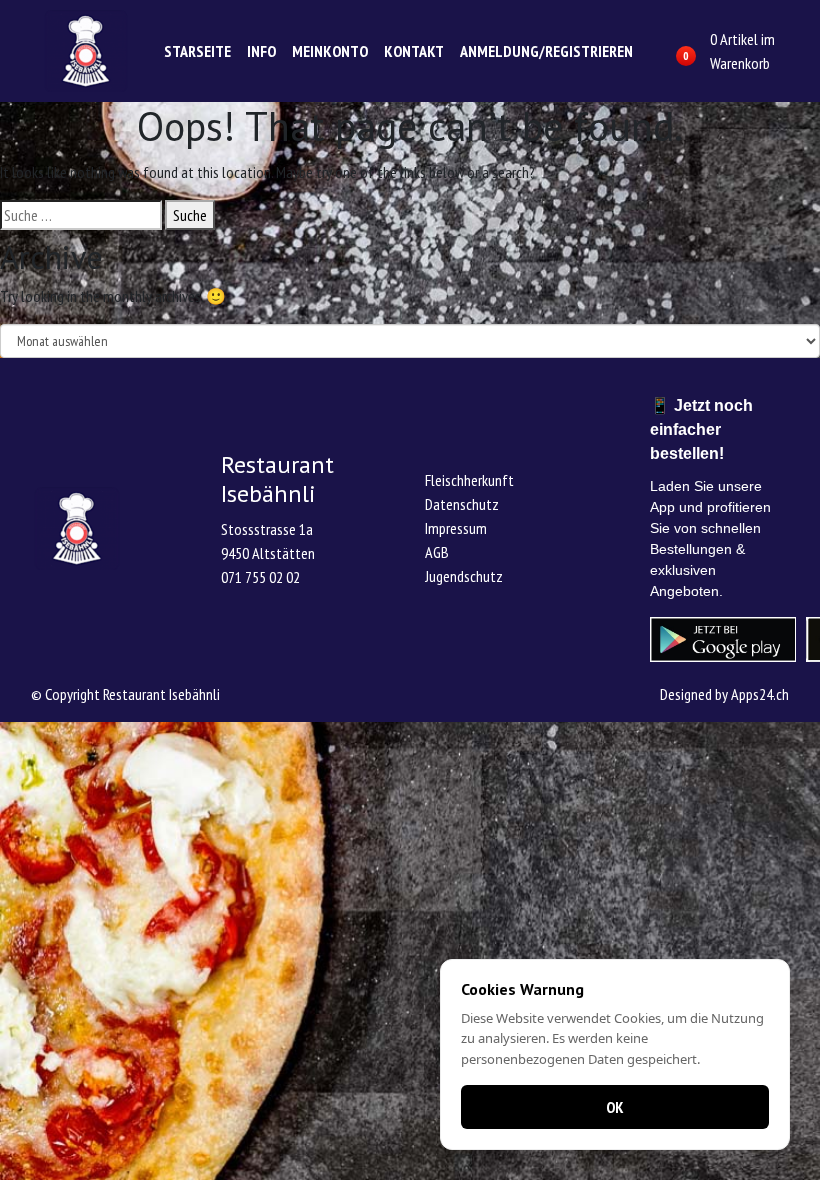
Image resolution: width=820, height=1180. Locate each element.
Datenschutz (462, 504)
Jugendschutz (464, 576)
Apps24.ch (760, 694)
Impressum (456, 528)
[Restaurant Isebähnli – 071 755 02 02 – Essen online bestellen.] (86, 51)
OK (615, 1107)
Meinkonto (330, 51)
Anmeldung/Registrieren (546, 51)
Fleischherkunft (469, 480)
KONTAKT (414, 51)
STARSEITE (197, 51)
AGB (437, 552)
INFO (261, 51)
